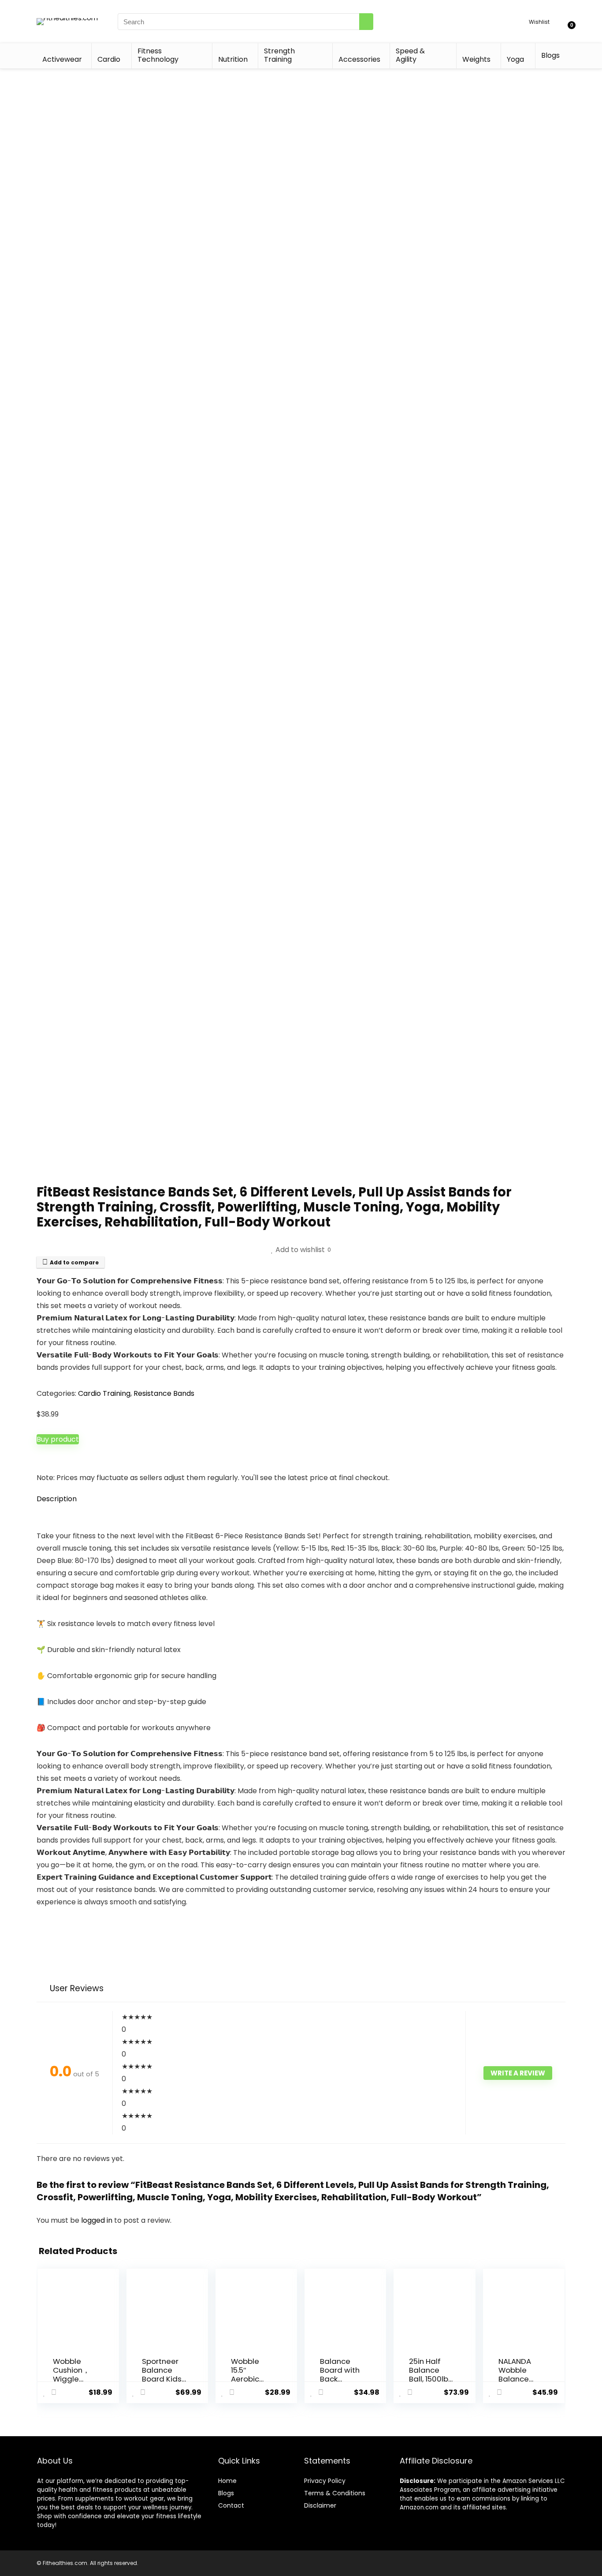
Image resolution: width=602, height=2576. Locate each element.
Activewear (62, 59)
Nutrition (233, 59)
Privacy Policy (325, 2481)
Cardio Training (104, 1393)
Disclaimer (320, 2505)
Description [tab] (57, 1499)
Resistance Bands (164, 1393)
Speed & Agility (410, 55)
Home (227, 2481)
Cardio (109, 59)
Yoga (515, 59)
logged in (98, 2220)
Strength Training (279, 55)
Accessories (359, 59)
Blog (225, 2493)
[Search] (366, 22)
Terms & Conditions (335, 2493)
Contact (231, 2505)
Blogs (550, 55)
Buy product (58, 1439)
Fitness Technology (158, 55)
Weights (476, 59)
